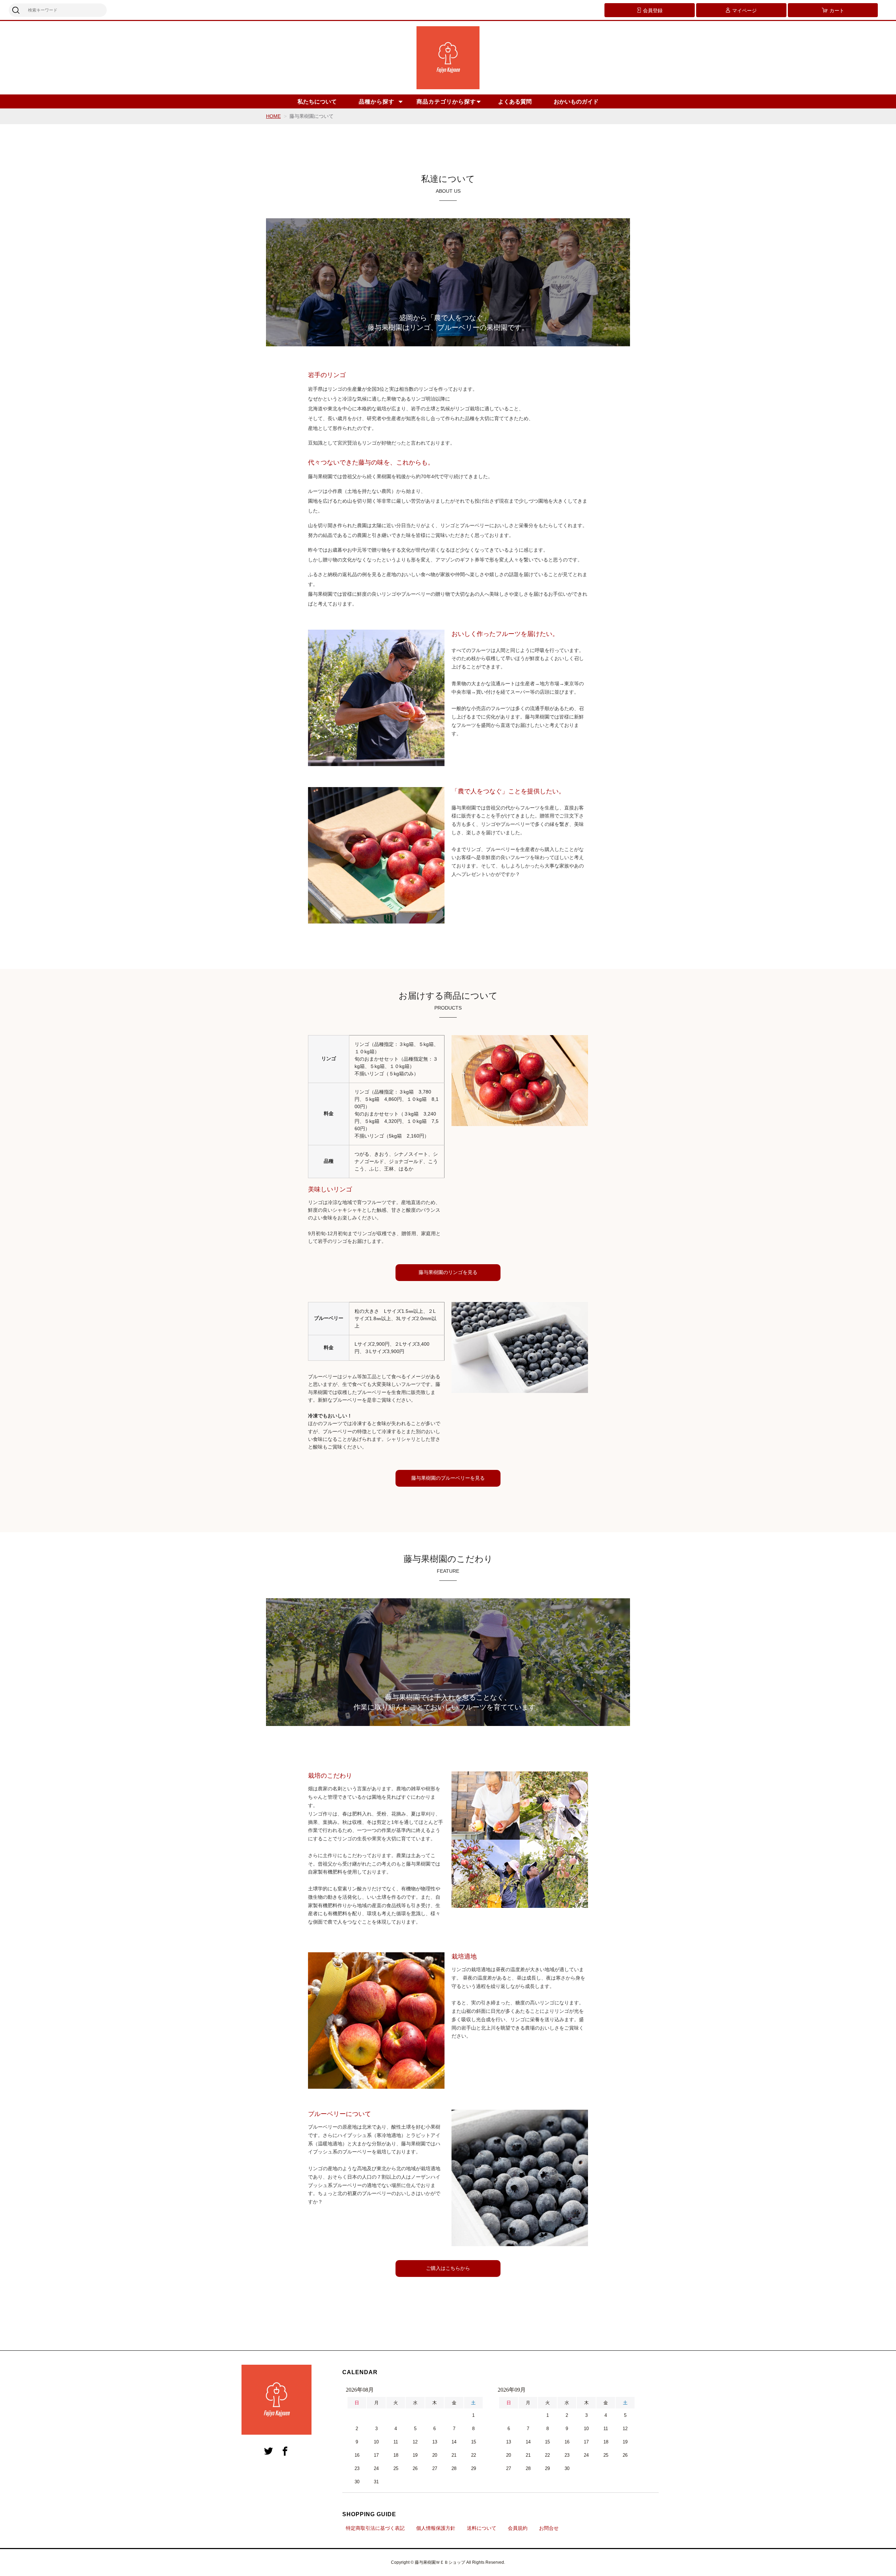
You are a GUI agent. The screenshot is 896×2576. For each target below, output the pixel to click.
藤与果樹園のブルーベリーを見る (448, 1478)
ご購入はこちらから (448, 2268)
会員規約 (518, 2528)
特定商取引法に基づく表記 (375, 2528)
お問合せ (549, 2528)
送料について (482, 2528)
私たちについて (317, 102)
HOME (273, 116)
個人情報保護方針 (436, 2528)
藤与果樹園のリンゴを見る (448, 1272)
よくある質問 (515, 102)
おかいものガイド (576, 102)
